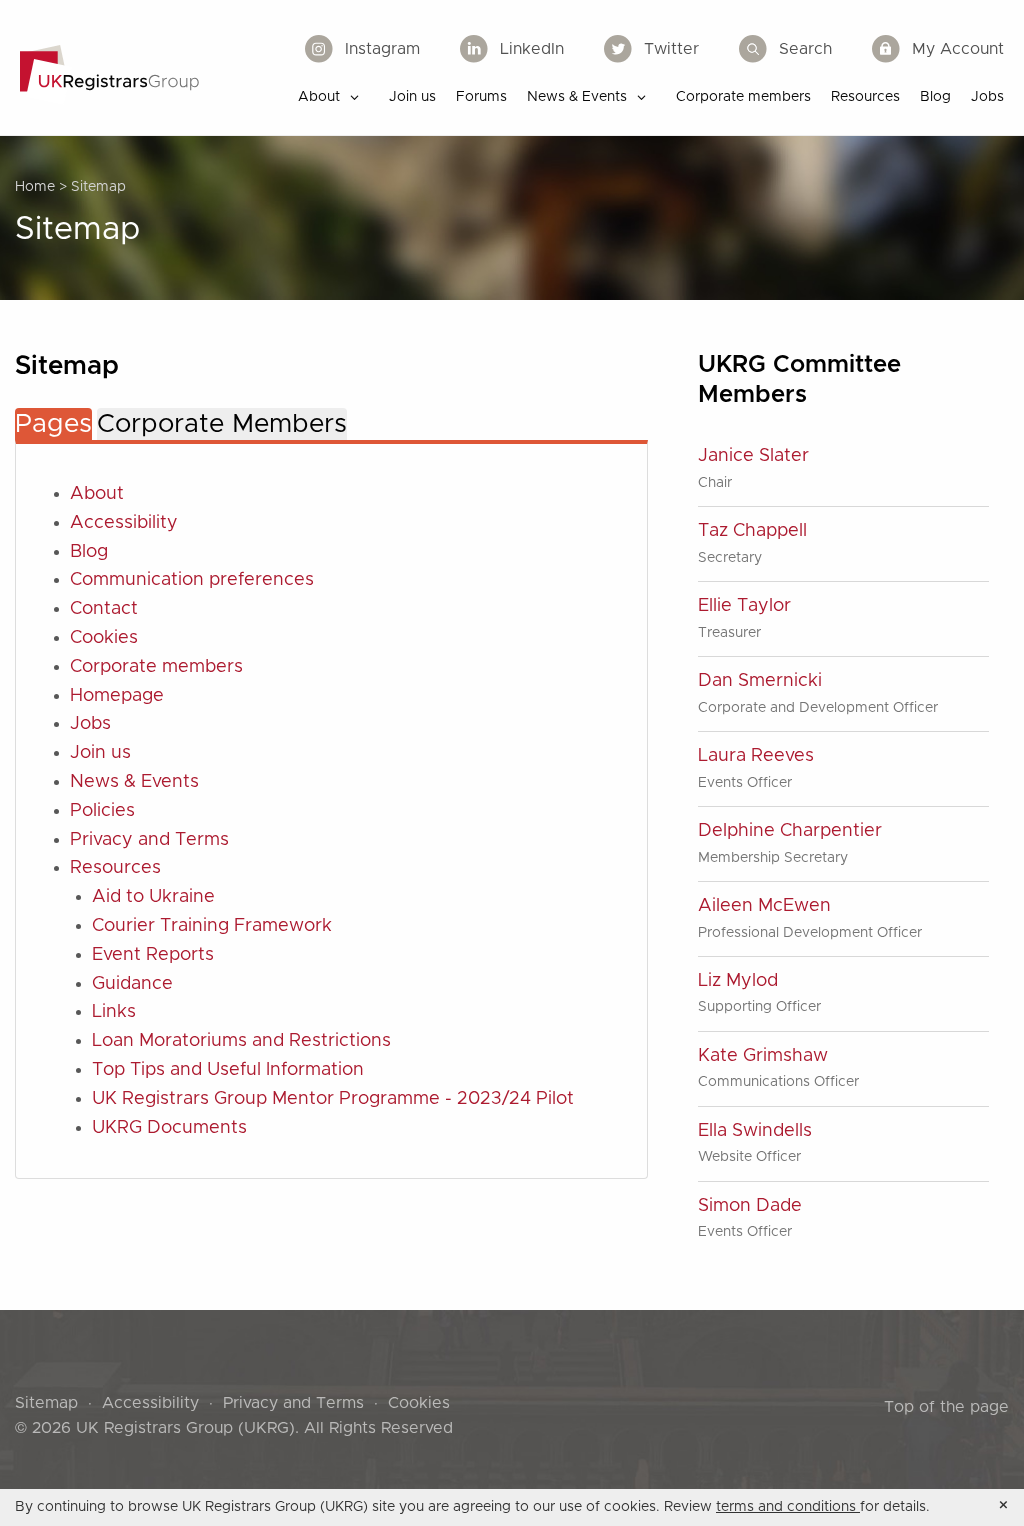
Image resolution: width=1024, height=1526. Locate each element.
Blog (89, 552)
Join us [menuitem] (412, 97)
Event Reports (153, 955)
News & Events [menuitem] (577, 97)
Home (35, 187)
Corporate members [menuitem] (743, 97)
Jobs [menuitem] (987, 97)
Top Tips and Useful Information (228, 1070)
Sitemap (46, 1403)
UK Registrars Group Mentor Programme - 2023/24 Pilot (333, 1099)
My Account (958, 49)
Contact (104, 609)
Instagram (382, 49)
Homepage (117, 696)
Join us (100, 753)
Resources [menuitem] (865, 97)
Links (114, 1012)
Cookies (104, 638)
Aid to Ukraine (153, 897)
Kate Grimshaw (763, 1056)
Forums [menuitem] (481, 97)
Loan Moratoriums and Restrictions (241, 1041)
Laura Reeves (756, 756)
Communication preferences (192, 580)
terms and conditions (788, 1507)
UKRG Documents (169, 1128)
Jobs (90, 724)
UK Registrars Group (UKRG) (185, 1428)
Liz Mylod (738, 981)
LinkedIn (532, 49)
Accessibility (124, 523)
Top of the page (946, 1407)
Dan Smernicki (760, 681)
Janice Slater (753, 456)
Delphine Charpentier (790, 831)
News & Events (134, 782)
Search (805, 49)
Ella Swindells (755, 1131)
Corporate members (156, 667)
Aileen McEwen (764, 906)
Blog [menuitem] (935, 97)
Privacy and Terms (149, 840)
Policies (102, 811)
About (97, 494)
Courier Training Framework (212, 926)
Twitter (671, 49)
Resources (115, 868)
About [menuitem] (319, 97)
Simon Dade (750, 1206)
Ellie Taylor (744, 606)
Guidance (132, 984)
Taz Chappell (752, 531)
